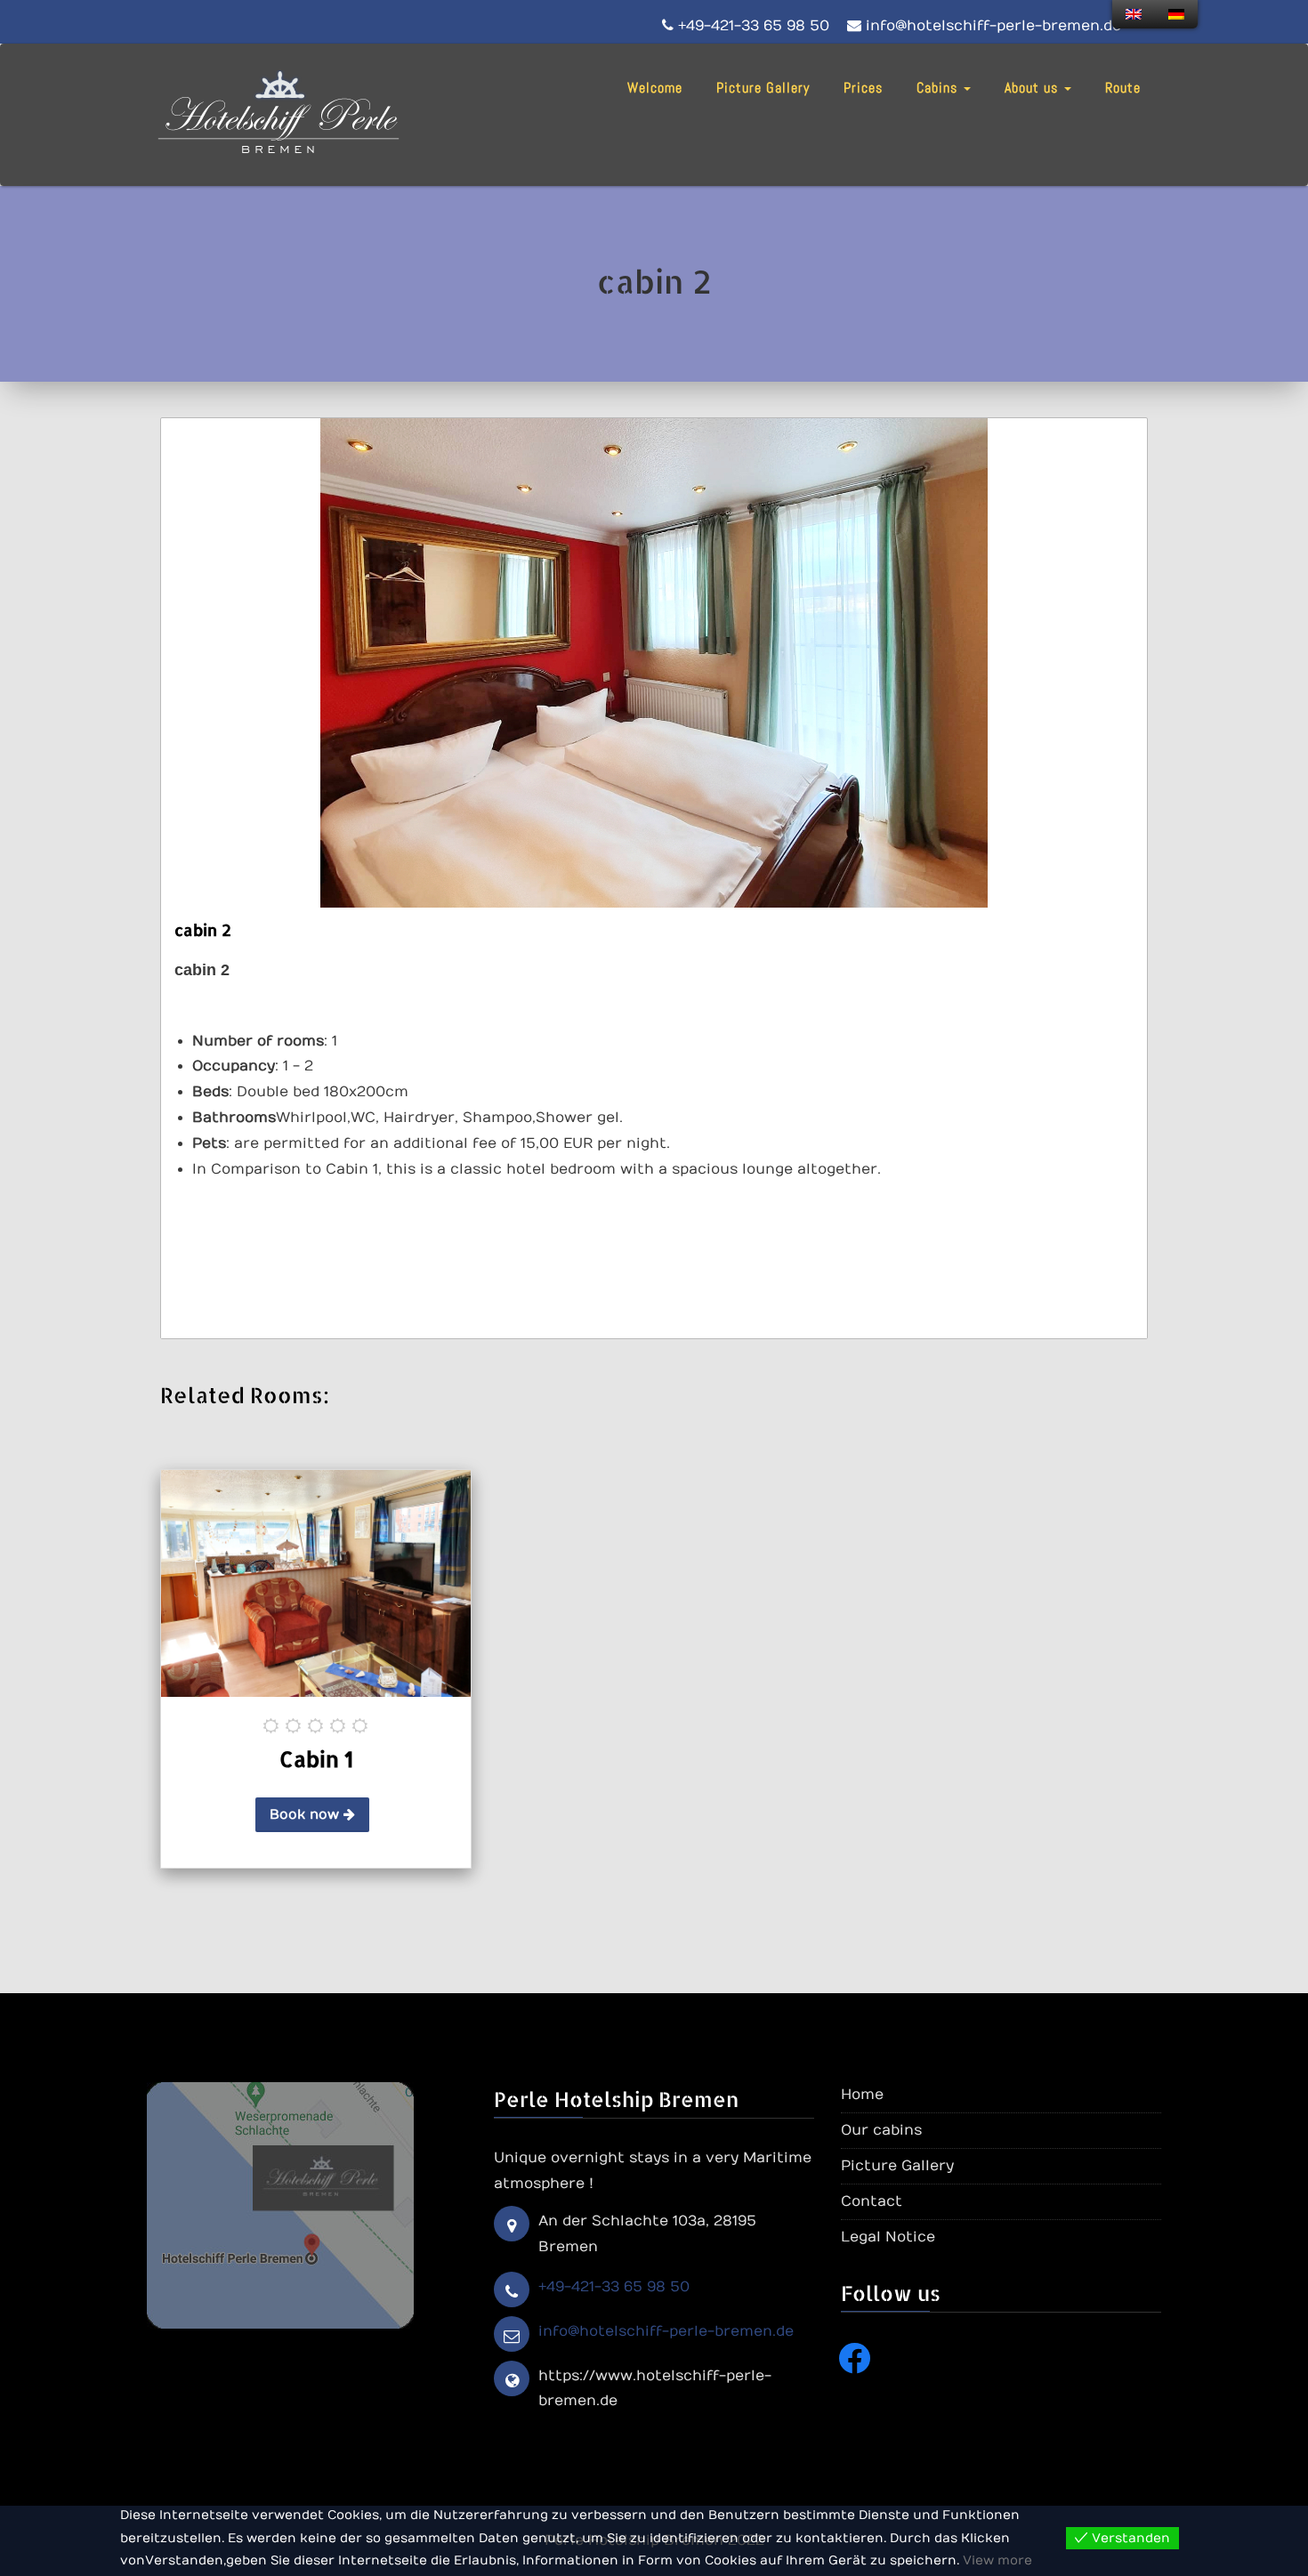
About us (1033, 88)
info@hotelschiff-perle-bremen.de (666, 2331)
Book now (307, 1814)
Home (862, 2095)
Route (1123, 88)
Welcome (655, 88)
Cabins (939, 88)
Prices (863, 88)
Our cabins (881, 2130)
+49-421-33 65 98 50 (614, 2287)
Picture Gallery (763, 88)
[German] (1176, 14)
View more (997, 2560)
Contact (872, 2201)
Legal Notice (888, 2237)
